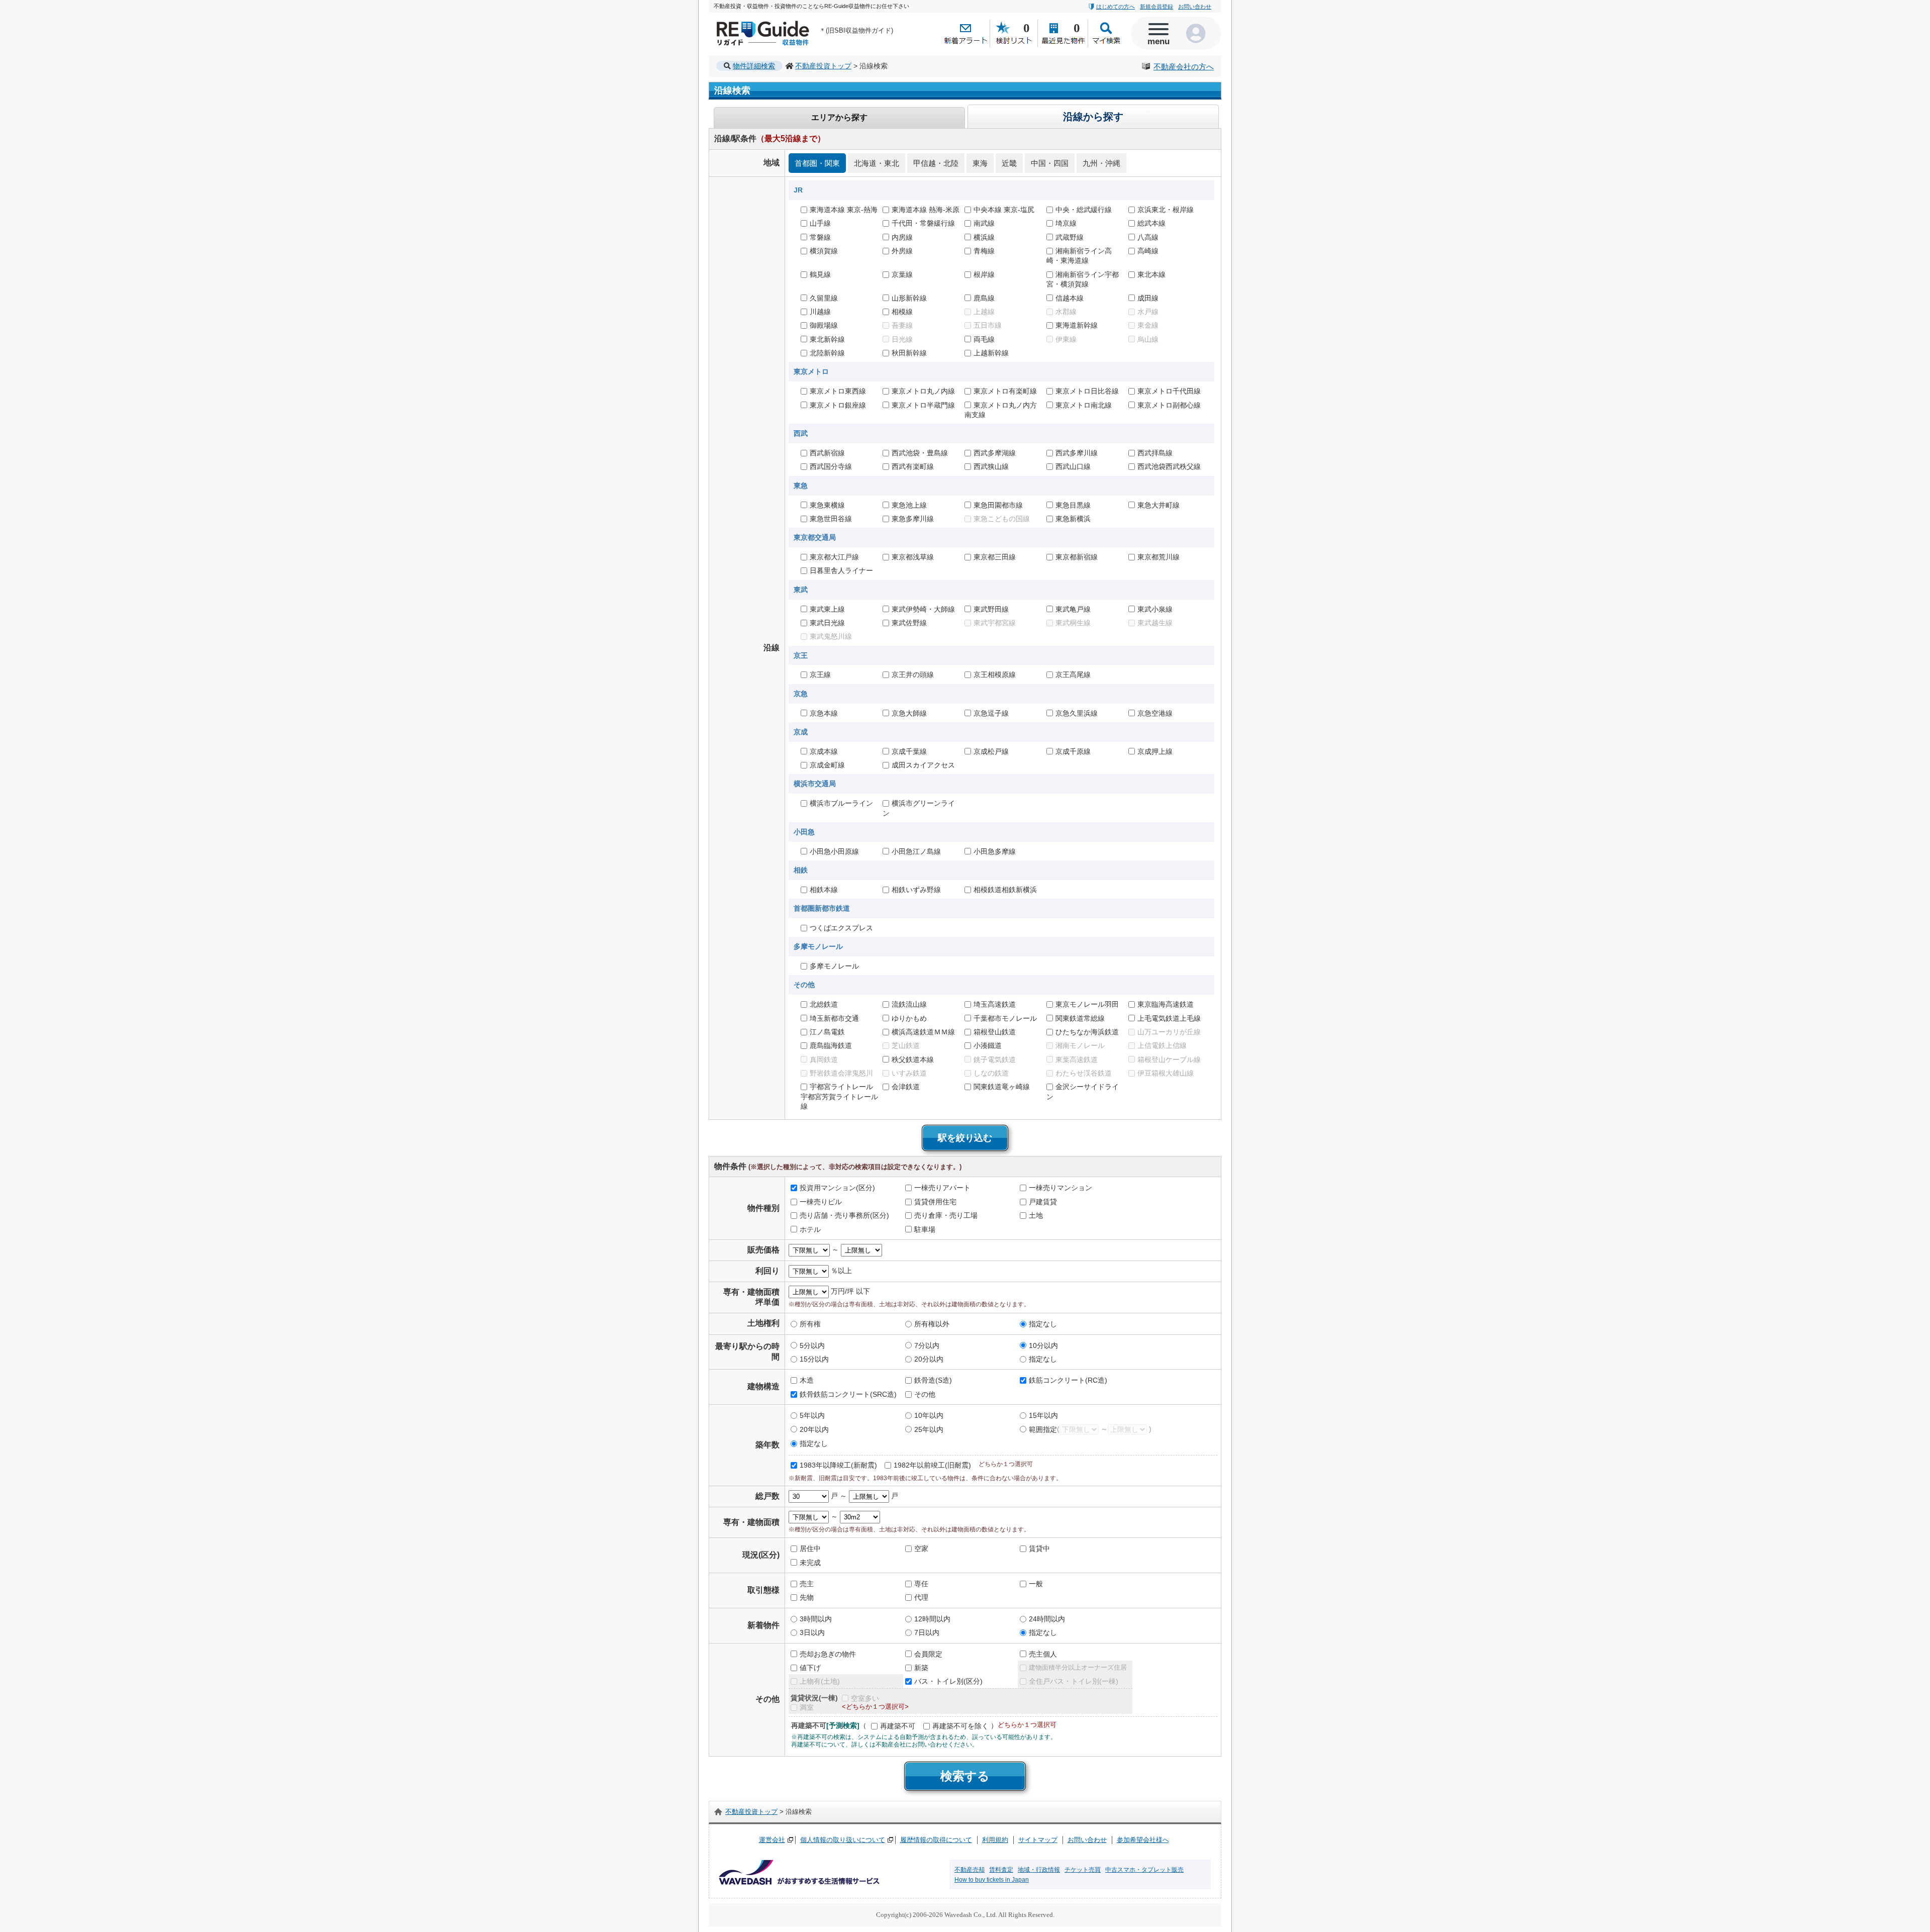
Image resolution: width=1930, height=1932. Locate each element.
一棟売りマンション (1060, 1188)
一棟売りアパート (942, 1188)
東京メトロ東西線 (838, 391)
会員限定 (928, 1654)
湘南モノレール (1080, 1045)
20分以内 (929, 1359)
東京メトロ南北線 (1084, 405)
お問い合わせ (1195, 7)
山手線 (820, 223)
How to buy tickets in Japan (992, 1880)
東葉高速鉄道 (1077, 1059)
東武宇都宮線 (995, 623)
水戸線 (1148, 312)
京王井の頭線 (913, 675)
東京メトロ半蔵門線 (923, 405)
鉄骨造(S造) (933, 1381)
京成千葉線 (909, 751)
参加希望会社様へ (1143, 1840)
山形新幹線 (909, 298)
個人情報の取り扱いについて (843, 1840)
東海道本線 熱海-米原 (926, 210)
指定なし (1043, 1324)
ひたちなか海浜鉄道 (1087, 1032)
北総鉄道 (824, 1004)
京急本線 (824, 713)
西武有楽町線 (913, 467)
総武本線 (1151, 223)
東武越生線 (1155, 623)
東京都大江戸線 (834, 557)
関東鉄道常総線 (1080, 1018)
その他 (925, 1394)
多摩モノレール (834, 966)
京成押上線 (1155, 751)
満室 (807, 1707)
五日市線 (988, 325)
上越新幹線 (991, 353)
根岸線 (984, 274)
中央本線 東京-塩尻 (1004, 210)
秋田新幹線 (909, 353)
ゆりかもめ (909, 1018)
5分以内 (812, 1345)
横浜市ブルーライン (841, 803)
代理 (921, 1598)
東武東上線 (827, 609)
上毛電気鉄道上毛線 (1169, 1018)
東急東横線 (827, 505)
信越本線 (1070, 298)
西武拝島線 (1155, 453)
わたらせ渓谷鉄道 (1084, 1073)
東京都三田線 (995, 557)
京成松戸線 (991, 751)
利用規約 (995, 1840)
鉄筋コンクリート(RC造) (1068, 1381)
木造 (807, 1381)
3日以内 (812, 1632)
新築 (921, 1668)
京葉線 (902, 274)
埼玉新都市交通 (834, 1018)
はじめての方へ (1116, 7)
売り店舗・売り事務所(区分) (844, 1215)
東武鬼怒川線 (831, 637)
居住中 (810, 1549)
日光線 (902, 339)
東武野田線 (991, 609)
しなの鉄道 (991, 1073)
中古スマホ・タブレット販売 (1144, 1870)
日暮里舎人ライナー (841, 571)
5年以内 (812, 1415)
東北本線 (1151, 274)
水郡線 (1066, 312)
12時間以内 (932, 1619)
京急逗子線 (991, 713)
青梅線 (984, 251)
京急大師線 (909, 713)
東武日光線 (827, 623)
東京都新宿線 (1077, 557)
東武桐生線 (1073, 623)
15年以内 (1043, 1415)
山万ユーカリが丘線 (1169, 1032)
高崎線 (1148, 251)
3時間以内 (816, 1619)
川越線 (820, 312)
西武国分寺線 (831, 467)
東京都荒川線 (1159, 557)
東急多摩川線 (913, 519)
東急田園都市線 (998, 505)
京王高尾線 (1073, 675)
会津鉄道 (906, 1087)
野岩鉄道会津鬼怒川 (841, 1073)
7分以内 (927, 1345)
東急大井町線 (1159, 505)
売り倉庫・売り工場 (946, 1215)
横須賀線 (824, 251)
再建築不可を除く (960, 1726)
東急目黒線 (1073, 505)
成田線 (1148, 298)
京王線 (820, 675)
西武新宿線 (827, 453)
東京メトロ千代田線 (1169, 391)
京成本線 (824, 751)
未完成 (810, 1563)
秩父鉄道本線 (913, 1059)
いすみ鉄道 (909, 1073)
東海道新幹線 (1077, 325)
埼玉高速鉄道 (995, 1004)
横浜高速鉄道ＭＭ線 (923, 1032)
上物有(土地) (820, 1682)
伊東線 (1066, 339)
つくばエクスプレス (841, 928)
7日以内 (927, 1632)
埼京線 (1066, 223)
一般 (1036, 1584)
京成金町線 (827, 765)
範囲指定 (1043, 1429)
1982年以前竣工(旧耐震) (932, 1465)
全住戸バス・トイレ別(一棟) (1074, 1682)
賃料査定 (1001, 1870)
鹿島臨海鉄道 (831, 1045)
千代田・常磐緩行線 (923, 223)
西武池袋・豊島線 (920, 453)
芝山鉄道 (906, 1045)
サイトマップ (1038, 1840)
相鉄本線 (824, 890)
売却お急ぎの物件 (828, 1654)
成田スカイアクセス (923, 765)
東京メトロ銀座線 (838, 405)
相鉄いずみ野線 (916, 890)
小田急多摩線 (995, 851)
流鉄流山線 (909, 1004)
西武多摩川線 (1077, 453)
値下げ (810, 1668)
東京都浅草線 (913, 557)
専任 (921, 1584)
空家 (921, 1549)
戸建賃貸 (1043, 1202)
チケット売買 (1083, 1870)
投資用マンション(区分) (837, 1188)
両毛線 (984, 339)
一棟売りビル (821, 1202)
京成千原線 (1073, 751)
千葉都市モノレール (1005, 1018)
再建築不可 (898, 1726)
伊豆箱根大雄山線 (1166, 1073)
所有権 (810, 1324)
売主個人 (1043, 1654)
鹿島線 (984, 298)
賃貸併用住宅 (935, 1202)
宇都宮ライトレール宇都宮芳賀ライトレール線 (839, 1097)
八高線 (1148, 237)
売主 (807, 1584)
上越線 (984, 312)
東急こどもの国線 (1002, 519)
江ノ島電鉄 (827, 1032)
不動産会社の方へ (1184, 67)
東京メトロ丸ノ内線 (923, 391)
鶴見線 (820, 274)
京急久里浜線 (1077, 713)
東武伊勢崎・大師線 (923, 609)
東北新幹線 (827, 339)
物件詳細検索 (754, 66)
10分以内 (1043, 1345)
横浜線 (984, 237)
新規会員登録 (1156, 7)
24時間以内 (1047, 1619)
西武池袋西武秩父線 (1169, 467)
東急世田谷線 (831, 519)
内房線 (902, 237)
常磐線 (820, 237)
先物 (807, 1598)
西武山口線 (1073, 467)
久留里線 (824, 298)
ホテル (810, 1229)
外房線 (902, 251)
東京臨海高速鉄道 (1166, 1004)
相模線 (902, 312)
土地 (1036, 1215)
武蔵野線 (1070, 237)
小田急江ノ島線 (916, 851)
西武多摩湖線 (995, 453)
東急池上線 (909, 505)
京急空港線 (1155, 713)
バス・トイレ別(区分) (948, 1682)
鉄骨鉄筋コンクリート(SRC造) (848, 1394)
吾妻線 (902, 325)
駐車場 (925, 1229)
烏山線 (1148, 339)
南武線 (984, 223)
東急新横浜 (1073, 519)
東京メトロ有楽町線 (1005, 391)
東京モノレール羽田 (1087, 1004)
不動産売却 (970, 1870)
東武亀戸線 (1073, 609)
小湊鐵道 (988, 1045)
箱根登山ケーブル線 (1169, 1059)
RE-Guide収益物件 (744, 23)
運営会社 (772, 1840)
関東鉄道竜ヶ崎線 (1002, 1087)
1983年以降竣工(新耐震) (838, 1465)
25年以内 (929, 1429)
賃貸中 (1039, 1549)
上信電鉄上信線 (1162, 1045)
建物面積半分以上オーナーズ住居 (1078, 1668)
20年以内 (814, 1429)
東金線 (1148, 325)
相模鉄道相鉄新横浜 (1005, 890)
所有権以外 (932, 1324)
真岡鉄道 (824, 1059)
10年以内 (929, 1415)
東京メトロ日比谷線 (1087, 391)
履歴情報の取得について (936, 1840)
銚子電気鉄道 (995, 1059)
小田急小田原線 (834, 851)
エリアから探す (839, 117)
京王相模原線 (995, 675)
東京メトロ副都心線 (1169, 405)
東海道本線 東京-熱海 (844, 210)
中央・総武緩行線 (1084, 210)
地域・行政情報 (1039, 1870)
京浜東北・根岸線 (1166, 210)
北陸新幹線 (827, 353)
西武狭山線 (991, 467)
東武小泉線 (1155, 609)
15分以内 (814, 1359)
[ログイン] (1199, 33)
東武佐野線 (909, 623)
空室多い (865, 1698)
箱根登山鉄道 (995, 1032)
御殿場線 (824, 325)
